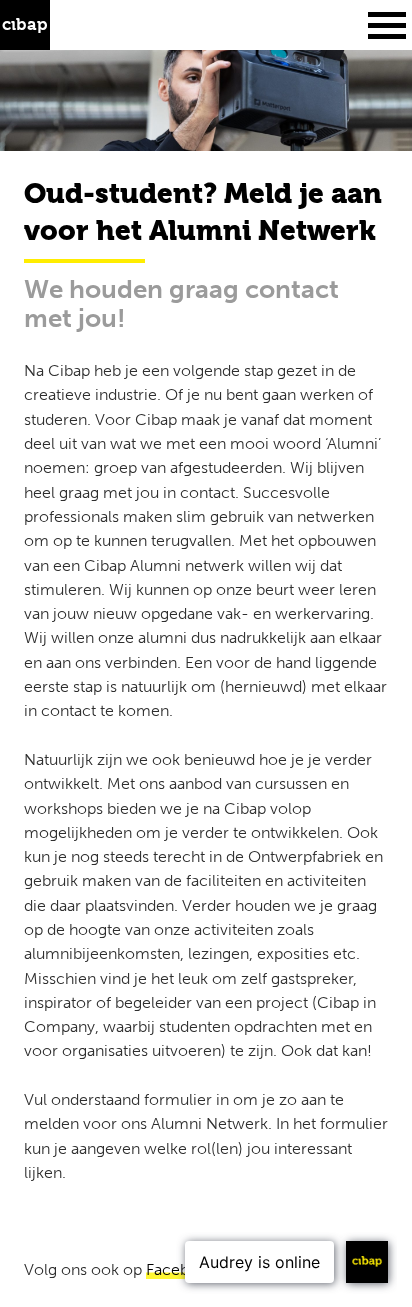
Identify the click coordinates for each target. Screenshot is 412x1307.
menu (387, 25)
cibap (25, 25)
